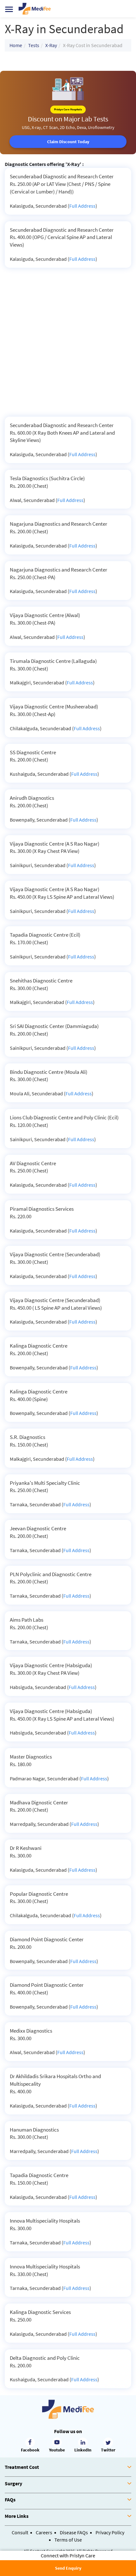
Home (16, 45)
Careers (44, 2532)
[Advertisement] (68, 346)
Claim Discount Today (68, 142)
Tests (34, 45)
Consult (20, 2532)
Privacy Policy (110, 2532)
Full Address (82, 206)
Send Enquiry (68, 2568)
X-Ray (51, 45)
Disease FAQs (74, 2532)
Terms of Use (68, 2540)
